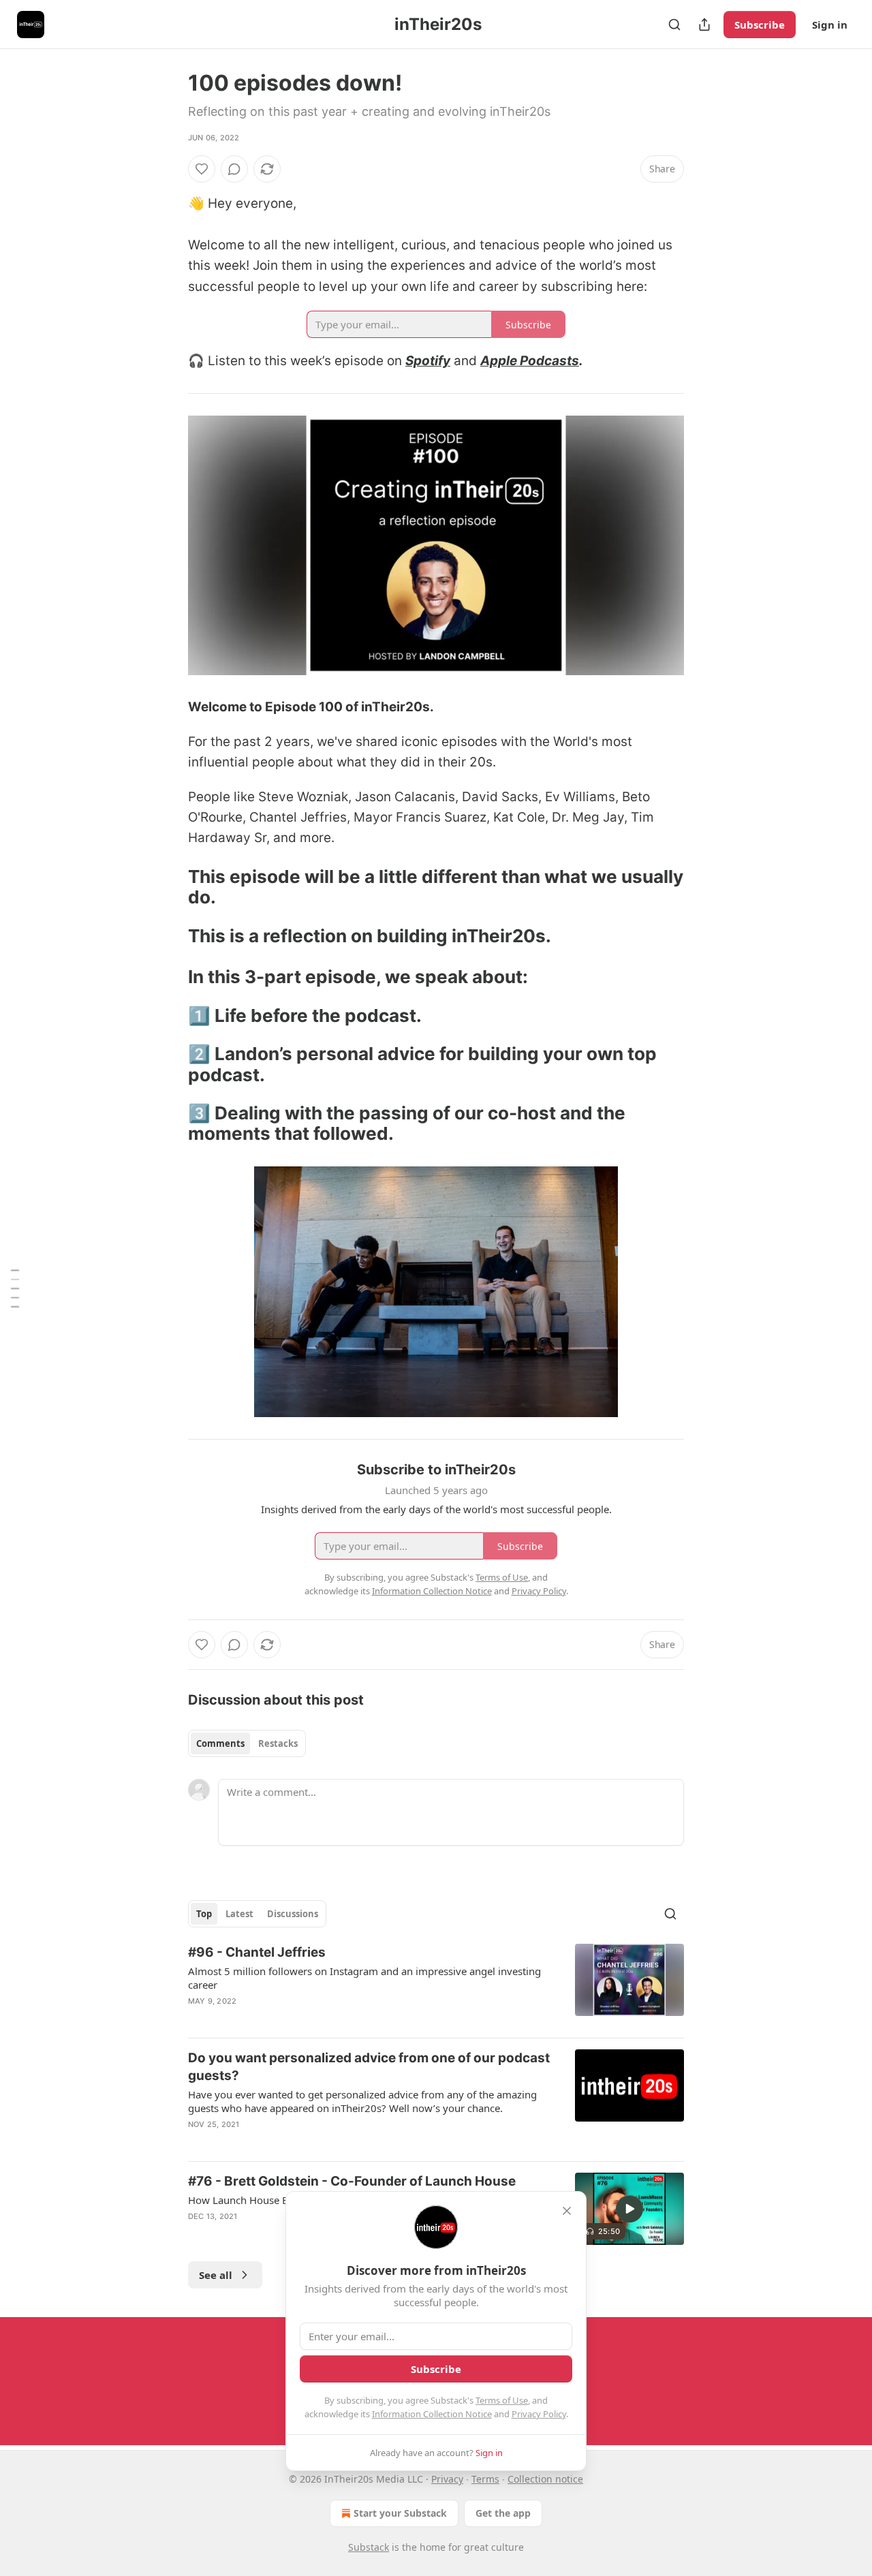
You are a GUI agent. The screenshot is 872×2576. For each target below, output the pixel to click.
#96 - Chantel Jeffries (257, 1952)
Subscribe (760, 25)
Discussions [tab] (293, 1914)
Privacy (447, 2479)
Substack (369, 2547)
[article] (436, 1985)
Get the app (503, 2513)
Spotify (428, 361)
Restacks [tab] (278, 1743)
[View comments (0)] (234, 169)
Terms (485, 2479)
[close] (567, 2211)
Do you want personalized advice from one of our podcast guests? (369, 2067)
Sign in (830, 25)
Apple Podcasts (530, 361)
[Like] (202, 169)
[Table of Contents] (15, 1288)
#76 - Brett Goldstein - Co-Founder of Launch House (352, 2181)
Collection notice (545, 2479)
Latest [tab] (239, 1914)
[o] (629, 2209)
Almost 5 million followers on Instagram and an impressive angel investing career (364, 1978)
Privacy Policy (539, 2414)
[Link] (169, 887)
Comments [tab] (220, 1743)
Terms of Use (502, 2400)
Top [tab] (204, 1914)
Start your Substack (400, 2513)
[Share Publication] (704, 25)
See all (216, 2275)
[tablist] (247, 1743)
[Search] (674, 25)
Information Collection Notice (432, 2414)
